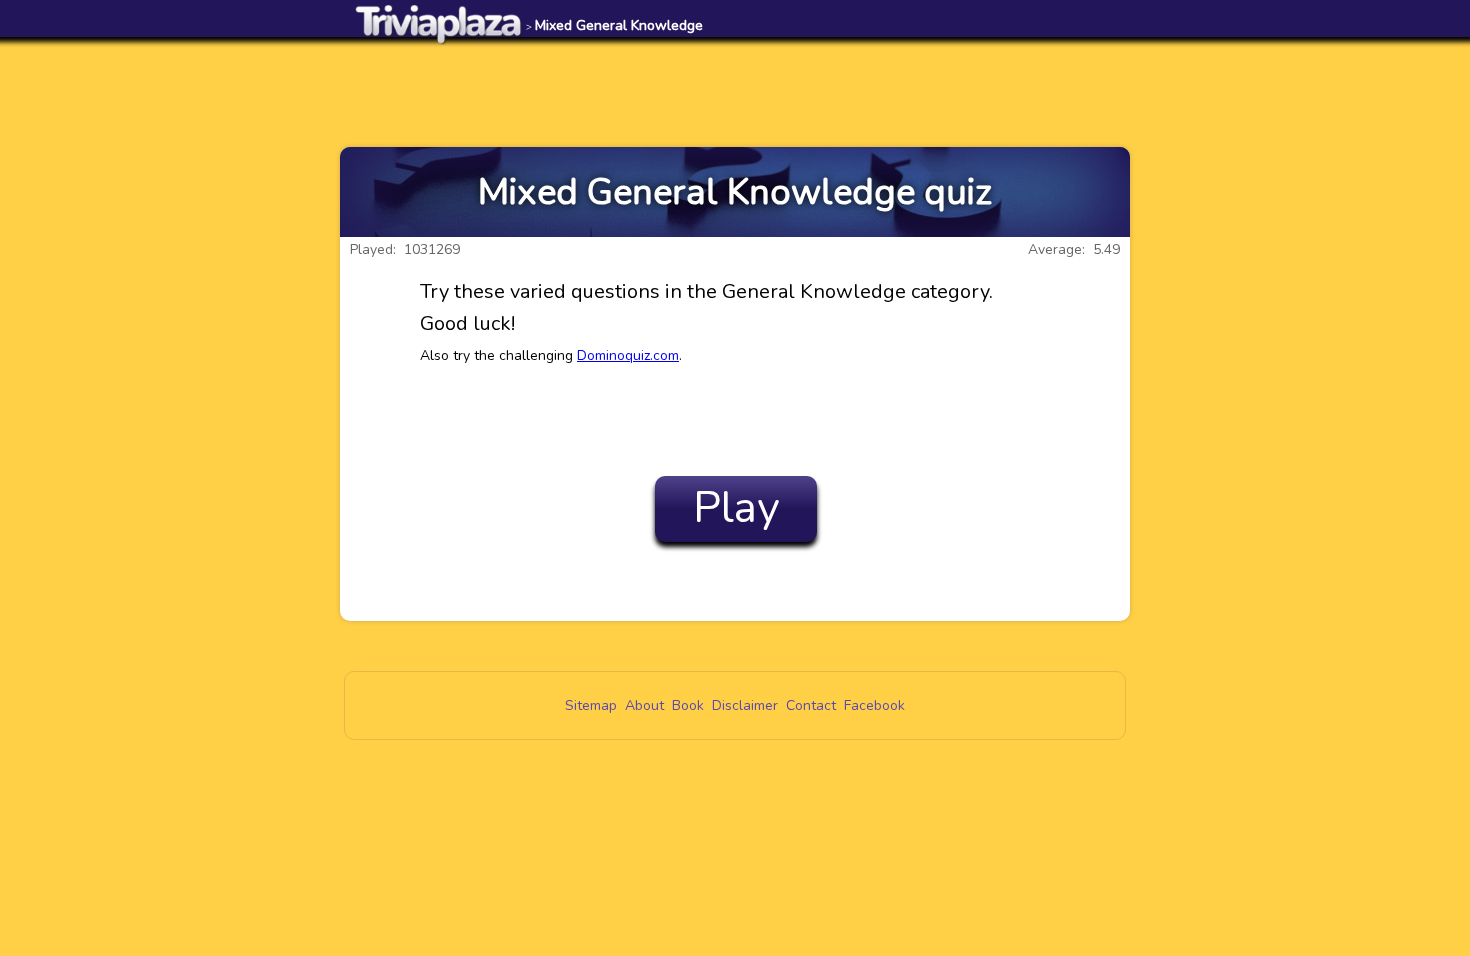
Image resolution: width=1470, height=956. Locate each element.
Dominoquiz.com (628, 355)
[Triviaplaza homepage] (439, 23)
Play (736, 508)
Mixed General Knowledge (614, 25)
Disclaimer (745, 705)
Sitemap (591, 705)
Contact (811, 705)
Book (688, 705)
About (644, 705)
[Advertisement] (735, 92)
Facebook (874, 705)
